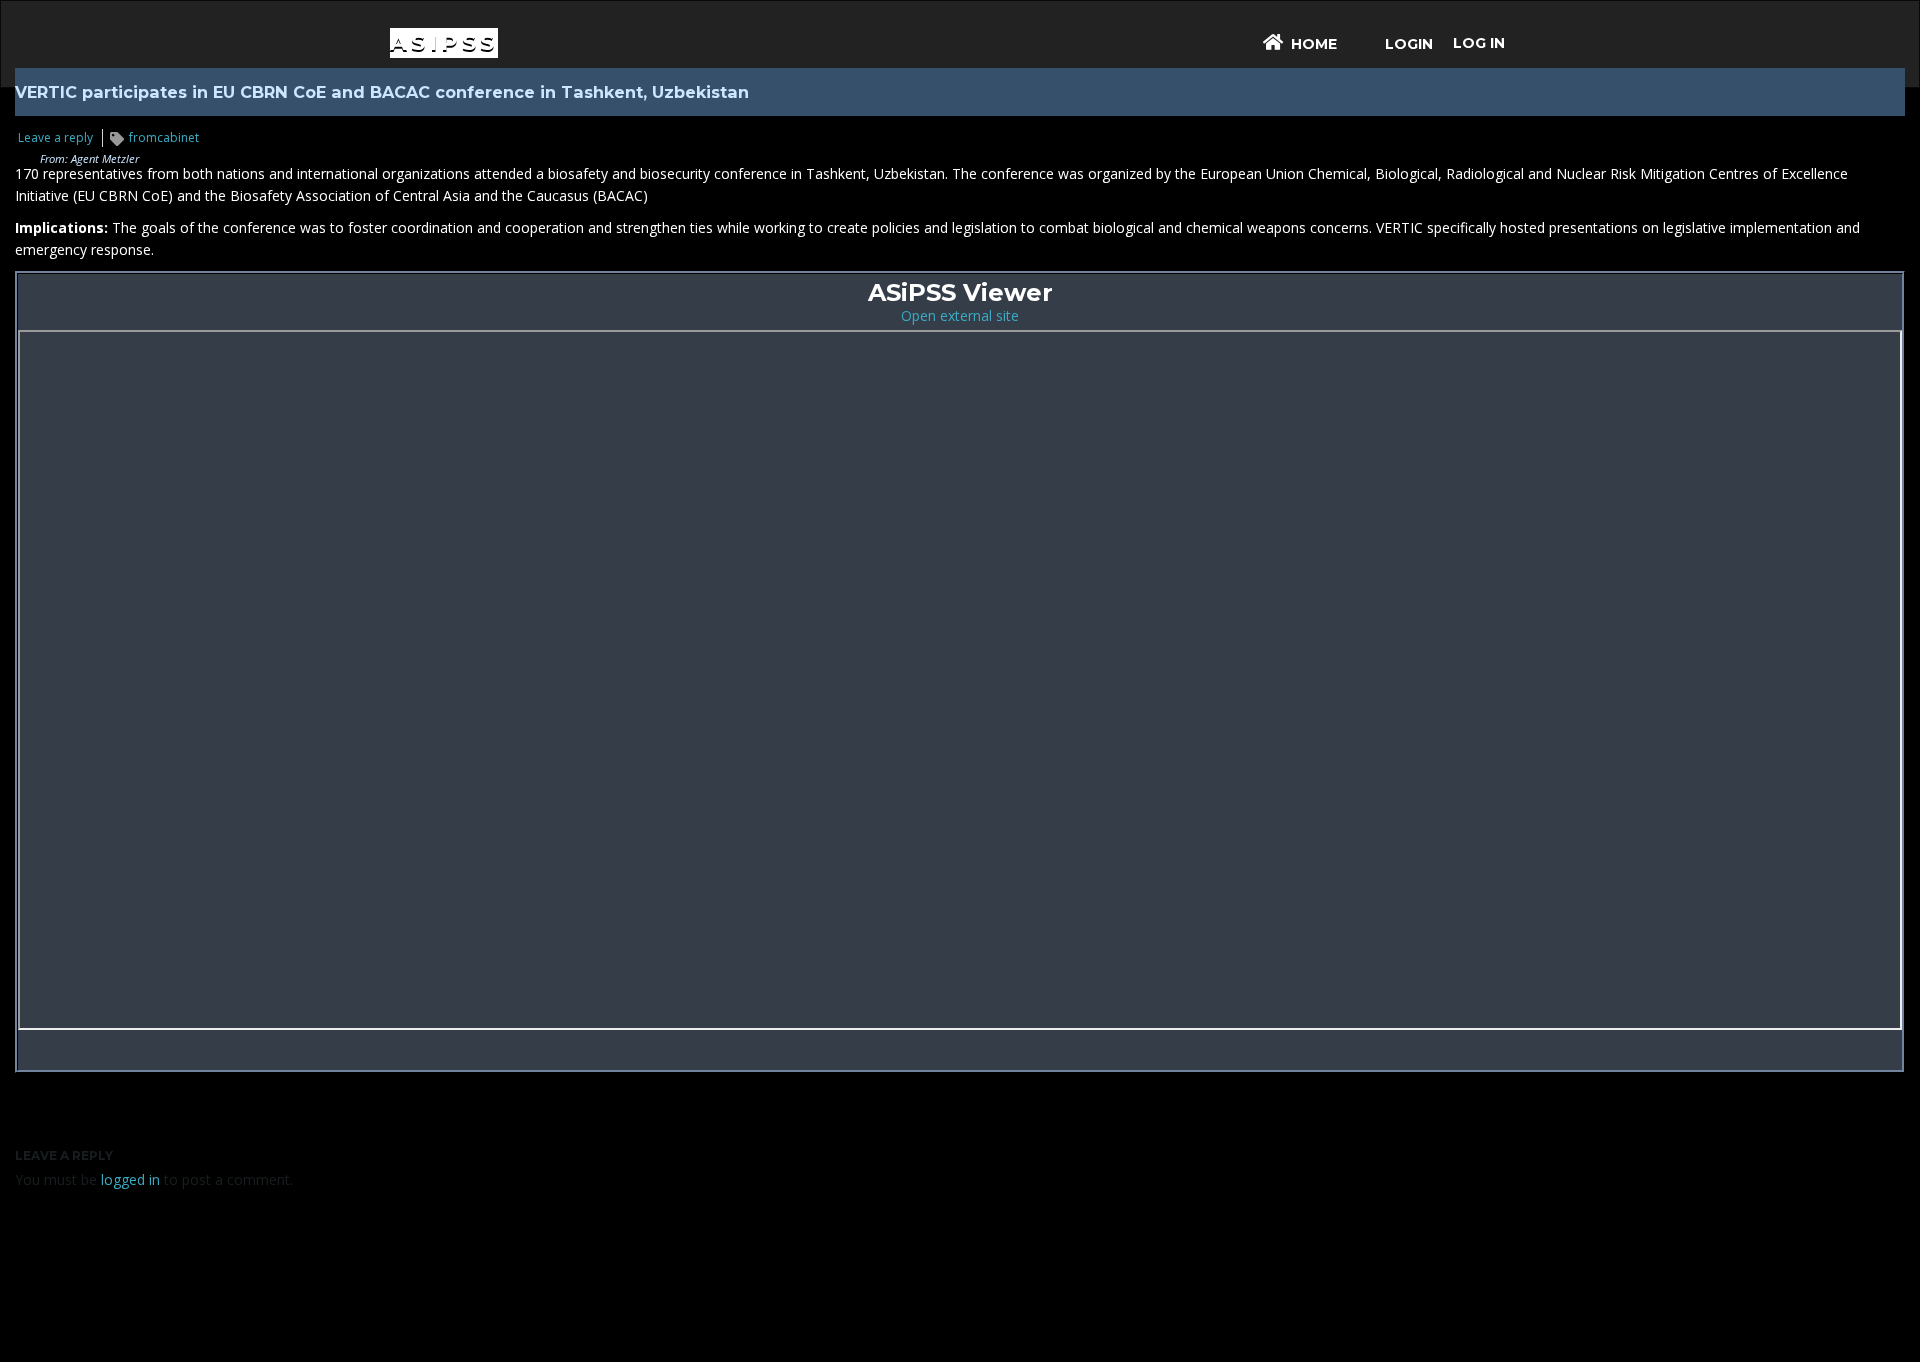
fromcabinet (164, 137)
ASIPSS (444, 42)
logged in (130, 1179)
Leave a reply (55, 137)
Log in (1479, 43)
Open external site (960, 315)
